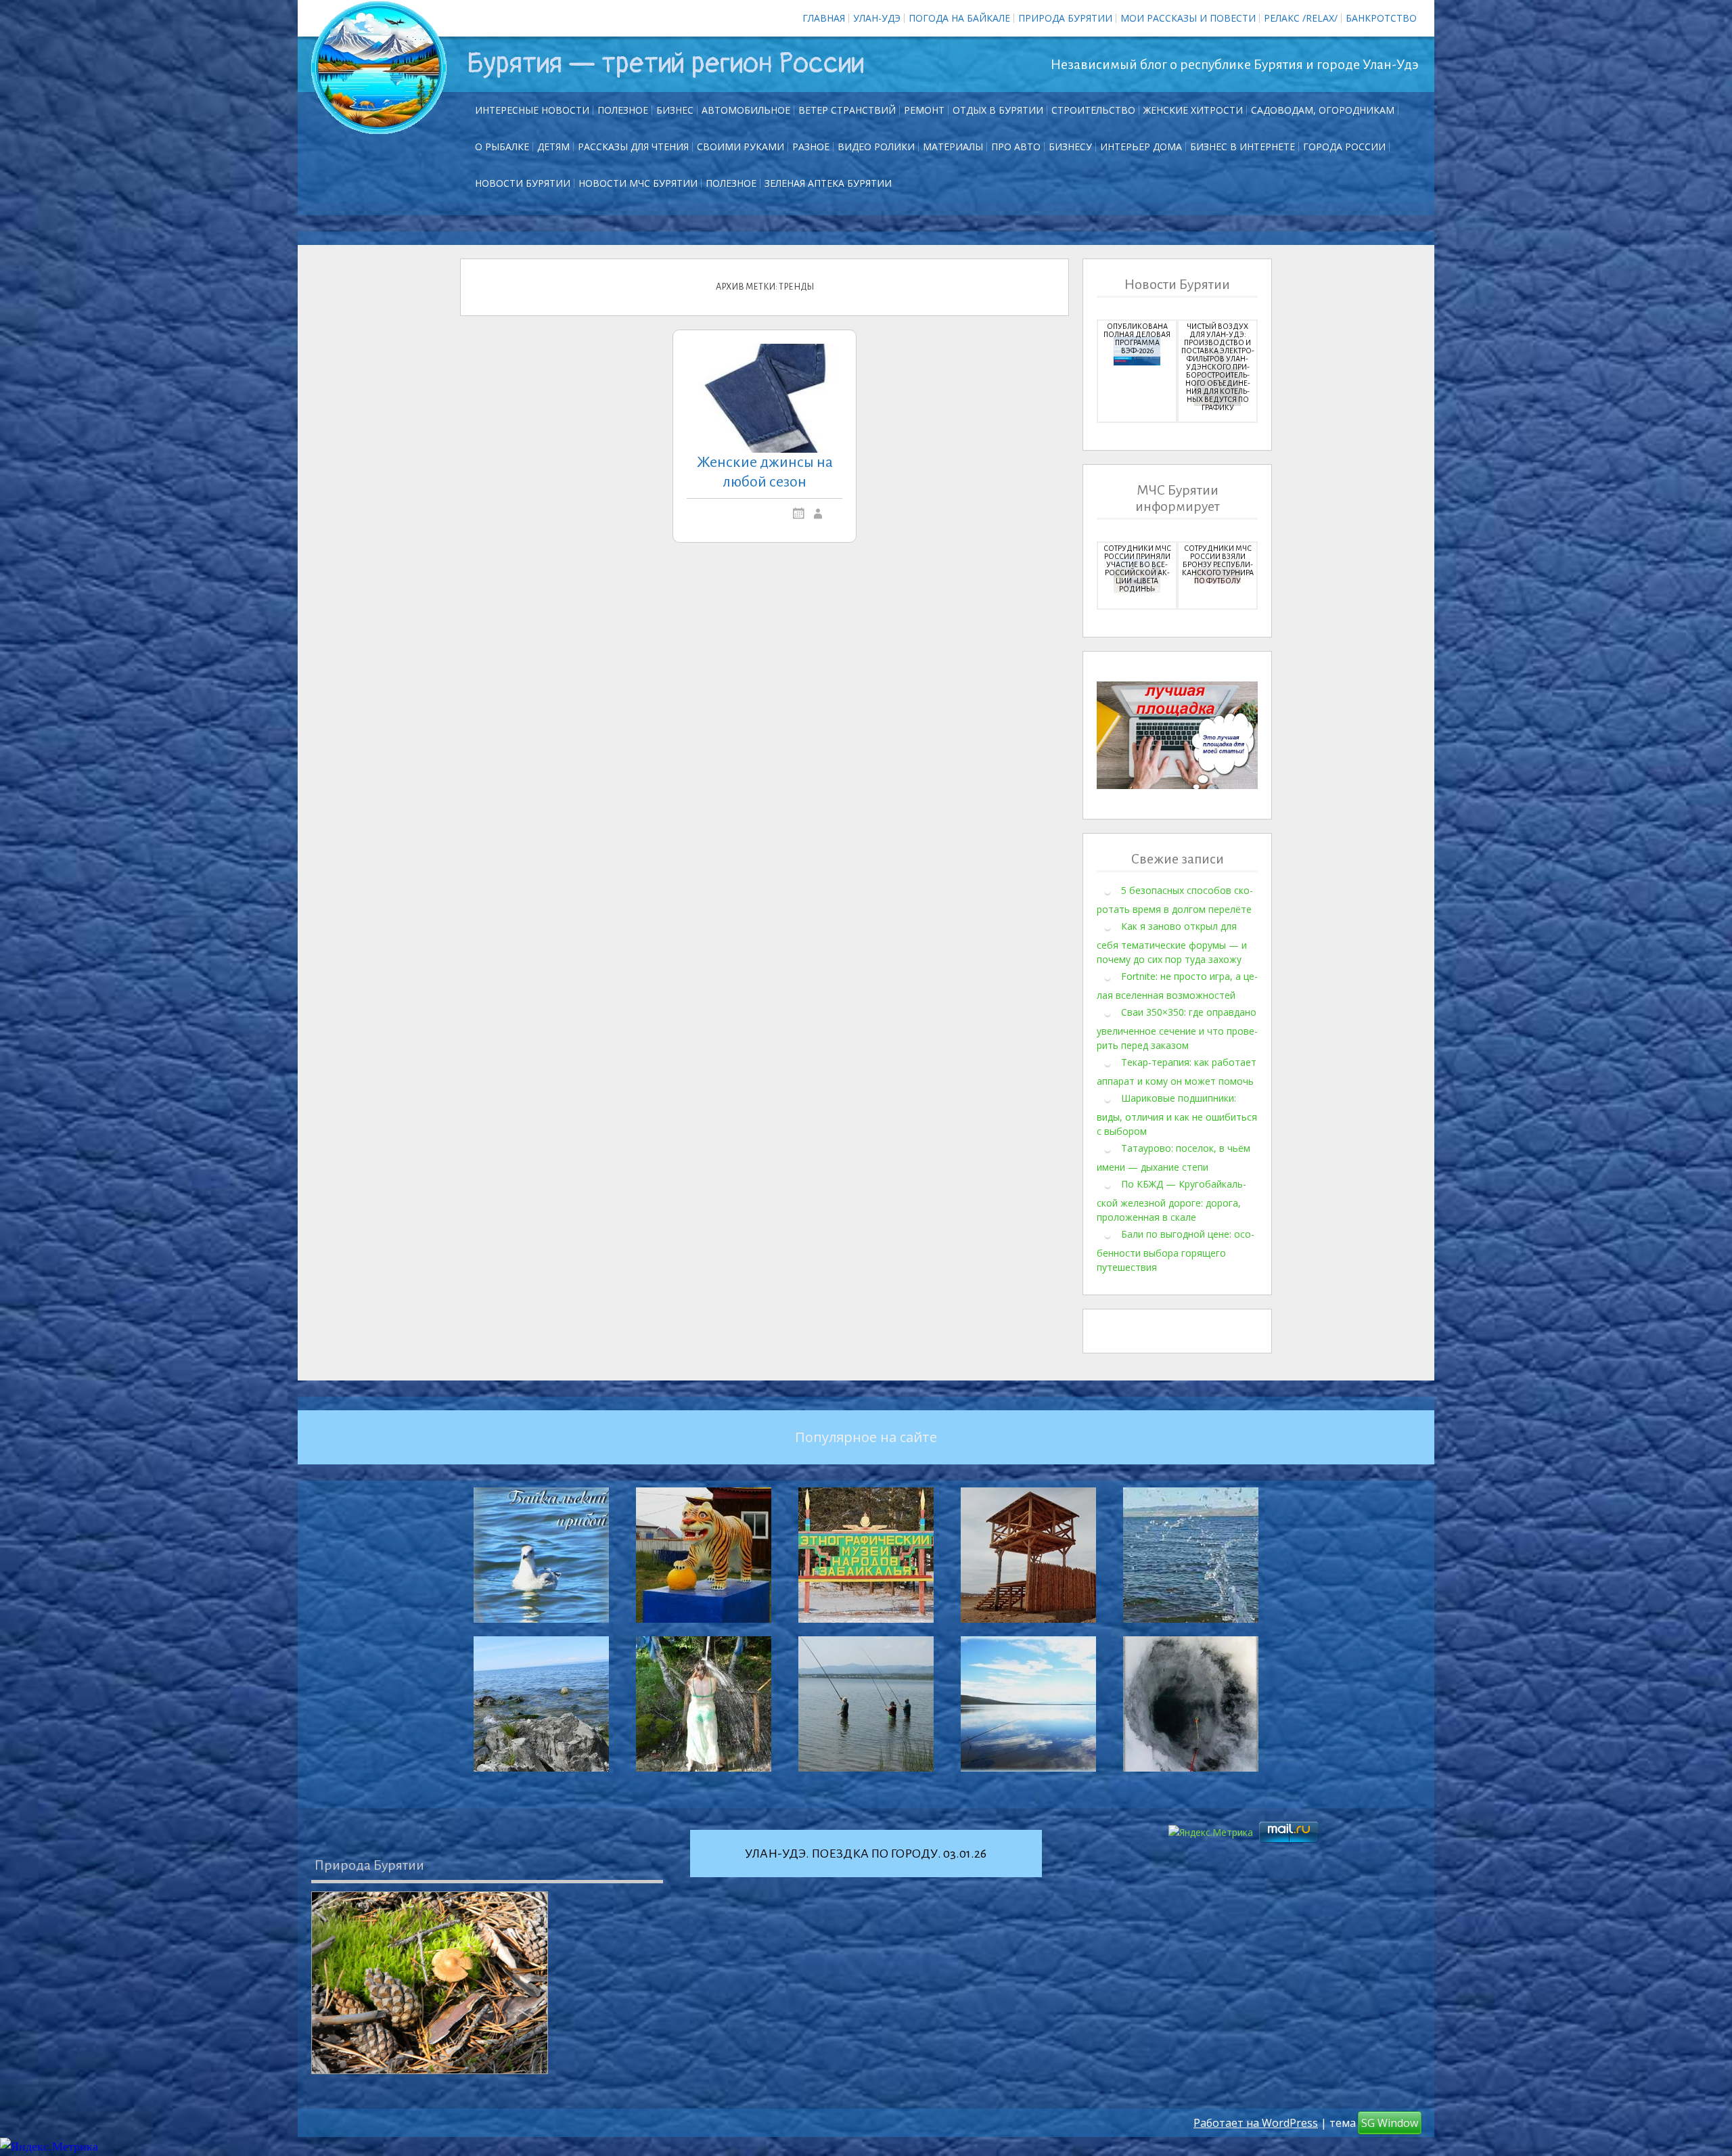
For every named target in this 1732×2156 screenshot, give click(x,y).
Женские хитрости (1193, 110)
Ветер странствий (847, 110)
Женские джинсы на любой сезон (765, 472)
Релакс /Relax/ (1301, 18)
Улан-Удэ (877, 18)
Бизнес (675, 110)
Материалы (953, 147)
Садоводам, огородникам (1323, 110)
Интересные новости (532, 110)
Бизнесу (1070, 147)
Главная (824, 18)
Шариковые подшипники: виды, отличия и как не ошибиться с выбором (1177, 1115)
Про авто (1016, 147)
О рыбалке (502, 147)
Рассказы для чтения (633, 147)
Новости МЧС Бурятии (638, 183)
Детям (553, 147)
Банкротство (1381, 18)
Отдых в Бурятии (998, 110)
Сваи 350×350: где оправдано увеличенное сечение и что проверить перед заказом (1177, 1029)
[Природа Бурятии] (430, 1983)
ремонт (924, 110)
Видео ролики (876, 147)
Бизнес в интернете (1243, 147)
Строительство (1093, 110)
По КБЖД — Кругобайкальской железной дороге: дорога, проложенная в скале (1171, 1200)
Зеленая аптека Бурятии (828, 183)
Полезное (623, 110)
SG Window (1390, 2123)
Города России (1344, 147)
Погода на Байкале (959, 18)
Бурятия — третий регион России (665, 64)
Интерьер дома (1141, 147)
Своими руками (740, 147)
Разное (811, 147)
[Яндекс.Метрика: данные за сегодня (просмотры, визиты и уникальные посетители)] (49, 2147)
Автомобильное (746, 110)
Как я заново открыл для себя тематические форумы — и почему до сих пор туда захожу (1172, 943)
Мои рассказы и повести (1188, 18)
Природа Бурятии (1065, 18)
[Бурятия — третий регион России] (379, 68)
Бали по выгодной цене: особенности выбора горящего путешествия (1176, 1251)
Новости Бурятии (523, 183)
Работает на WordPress (1256, 2123)
